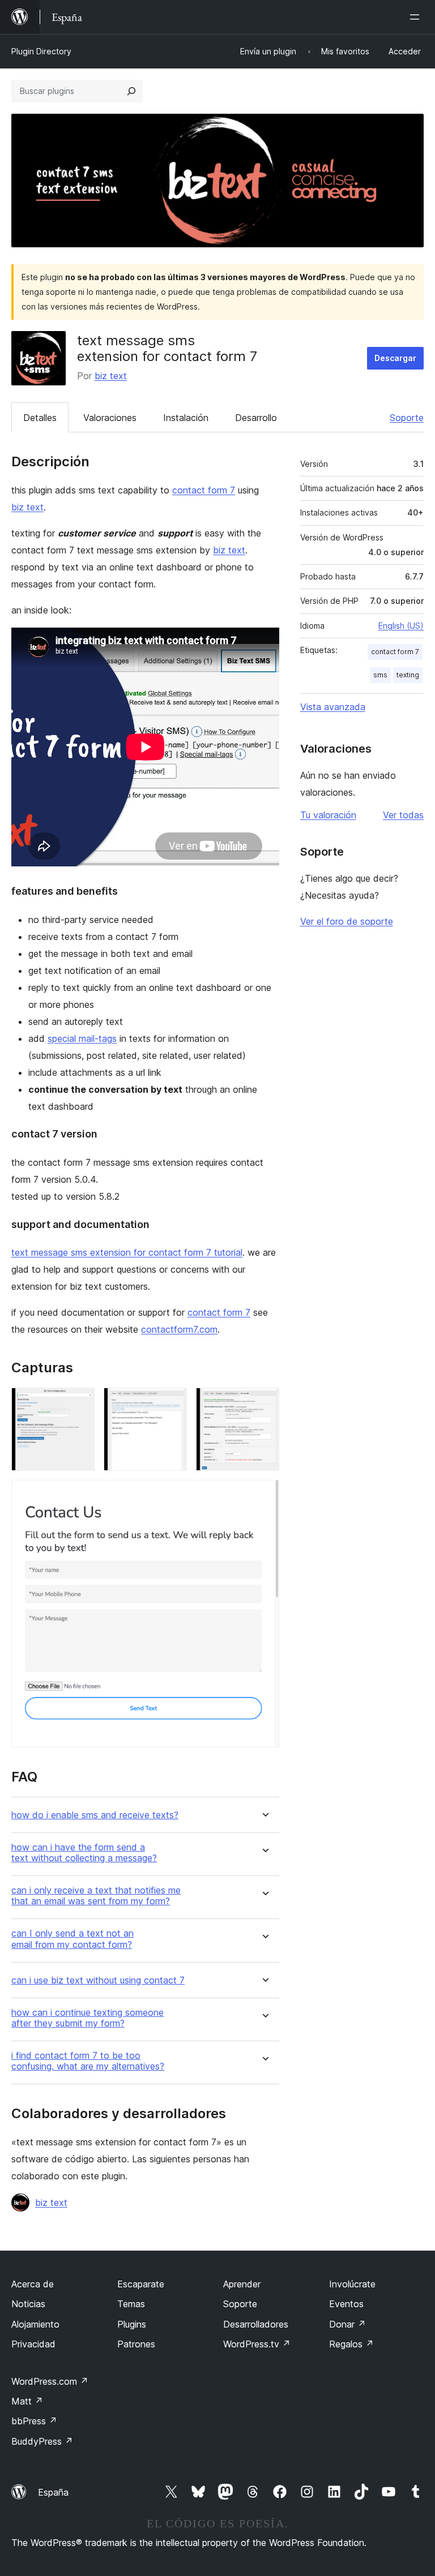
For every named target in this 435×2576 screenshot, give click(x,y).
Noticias (28, 2304)
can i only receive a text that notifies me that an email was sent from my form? (96, 1896)
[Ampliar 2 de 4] (172, 1403)
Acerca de (33, 2284)
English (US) (401, 626)
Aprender (242, 2284)
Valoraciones (110, 418)
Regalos (351, 2344)
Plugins (132, 2324)
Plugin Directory (41, 51)
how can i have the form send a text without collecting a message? (84, 1853)
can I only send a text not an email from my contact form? (72, 1939)
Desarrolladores (256, 2324)
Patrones (136, 2344)
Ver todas (403, 815)
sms (380, 675)
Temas (131, 2304)
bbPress (34, 2421)
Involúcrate (352, 2284)
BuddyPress (42, 2441)
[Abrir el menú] (417, 17)
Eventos (346, 2304)
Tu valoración (328, 815)
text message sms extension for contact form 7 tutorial (127, 1252)
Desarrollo (256, 418)
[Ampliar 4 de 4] (264, 1495)
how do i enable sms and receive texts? (95, 1815)
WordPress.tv (257, 2344)
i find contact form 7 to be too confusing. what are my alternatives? (88, 2061)
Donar (347, 2324)
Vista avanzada (333, 707)
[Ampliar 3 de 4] (264, 1403)
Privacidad (33, 2344)
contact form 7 (204, 490)
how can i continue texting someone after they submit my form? (88, 2018)
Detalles (40, 418)
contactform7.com (179, 1329)
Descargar (395, 358)
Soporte (407, 418)
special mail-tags (82, 1038)
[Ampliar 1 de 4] (79, 1403)
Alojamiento (35, 2324)
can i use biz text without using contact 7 (98, 1980)
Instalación (186, 418)
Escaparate (141, 2284)
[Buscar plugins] (131, 91)
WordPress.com (50, 2381)
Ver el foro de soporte (347, 921)
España (53, 2492)
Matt (27, 2401)
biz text (111, 376)
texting (408, 675)
